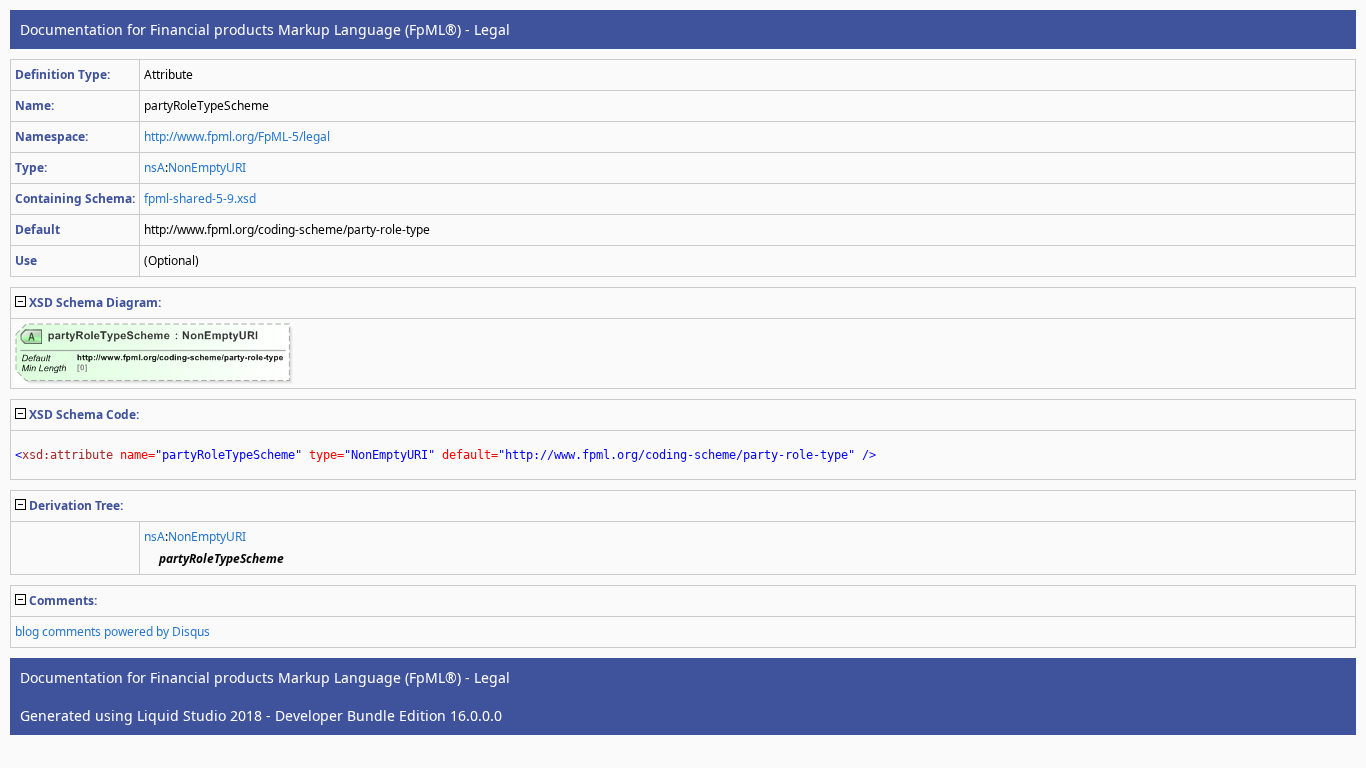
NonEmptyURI (207, 167)
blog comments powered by (112, 631)
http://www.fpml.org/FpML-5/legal (237, 136)
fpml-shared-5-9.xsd (200, 198)
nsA (154, 167)
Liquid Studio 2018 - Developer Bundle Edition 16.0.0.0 (319, 715)
